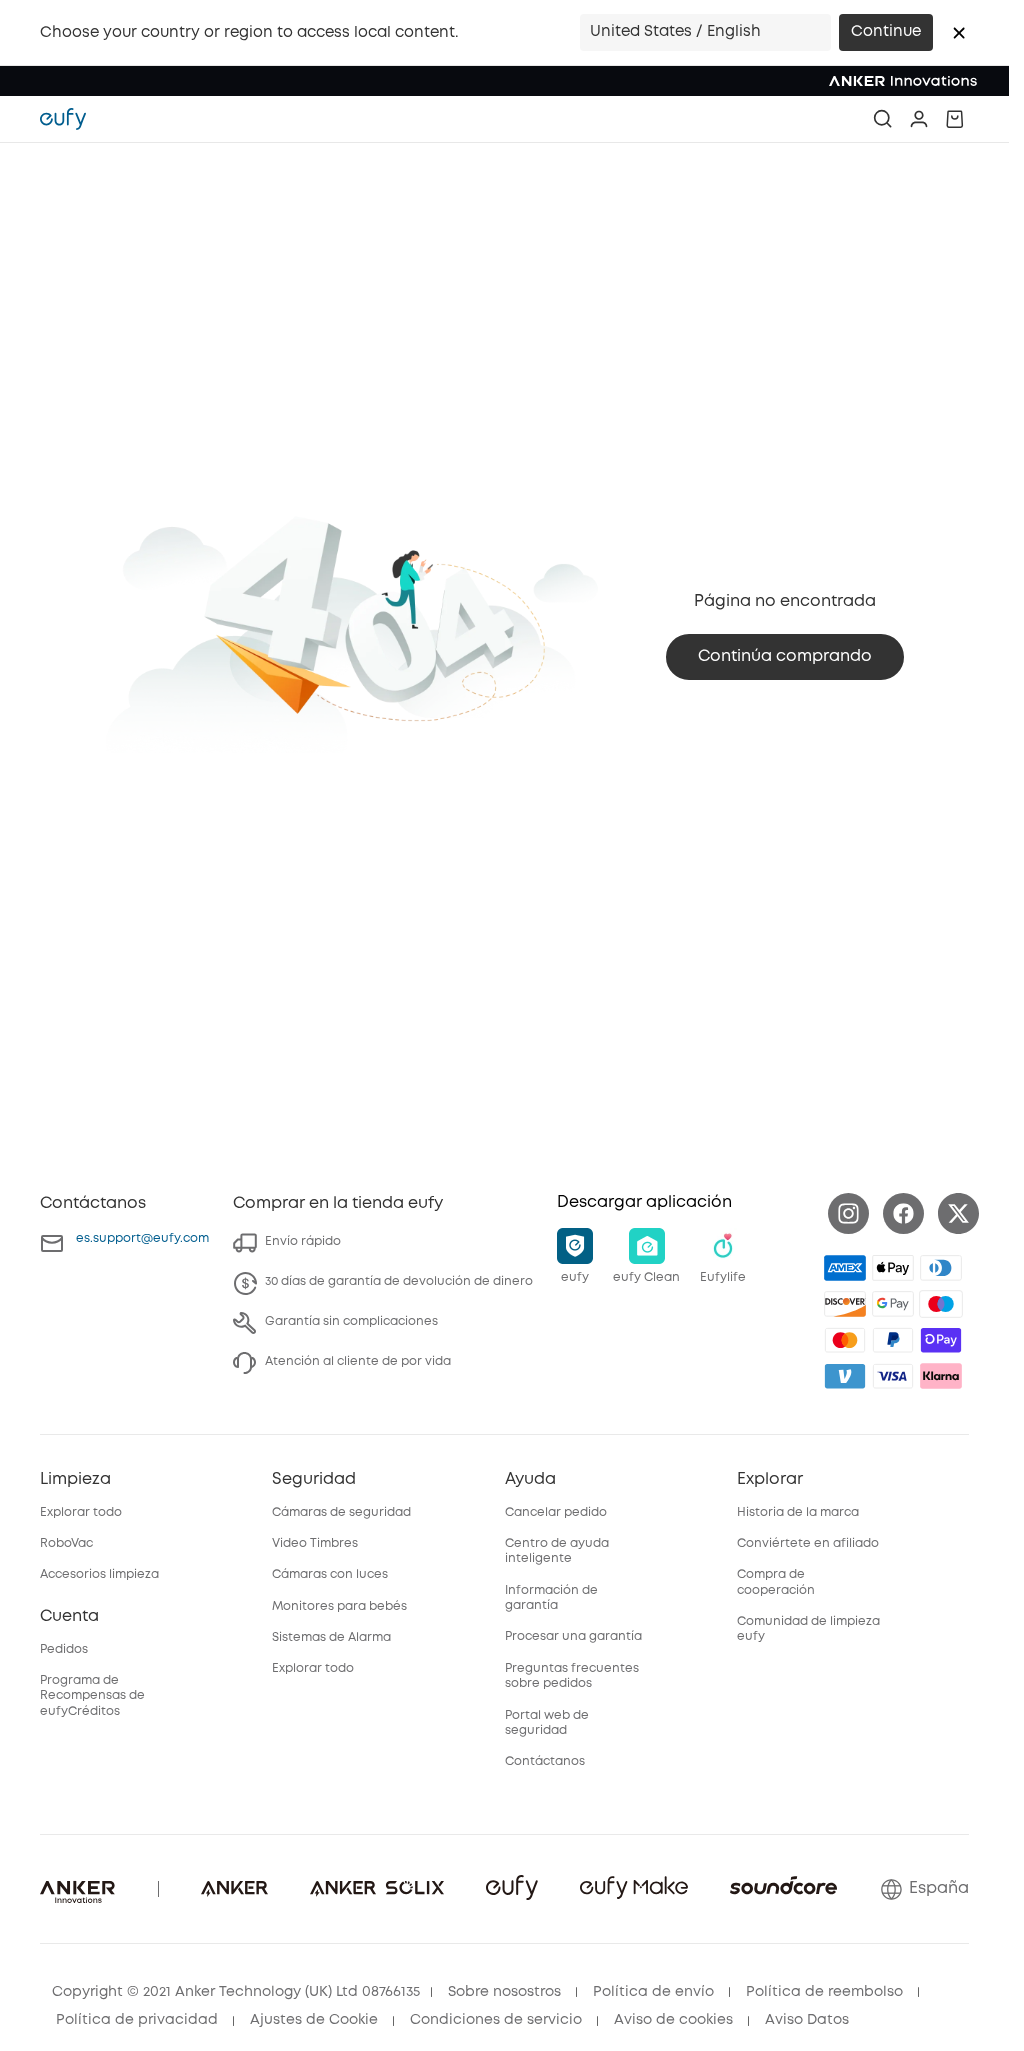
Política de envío (653, 1992)
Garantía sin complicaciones (351, 1321)
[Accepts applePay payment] (893, 1268)
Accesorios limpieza (99, 1574)
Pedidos (64, 1649)
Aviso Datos (807, 2020)
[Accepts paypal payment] (893, 1340)
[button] (959, 33)
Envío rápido (303, 1241)
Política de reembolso (824, 1992)
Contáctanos (545, 1761)
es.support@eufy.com (142, 1238)
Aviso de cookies (673, 2020)
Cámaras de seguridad (341, 1512)
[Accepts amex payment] (845, 1268)
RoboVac (66, 1543)
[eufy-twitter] (958, 1213)
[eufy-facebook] (903, 1213)
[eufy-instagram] (848, 1213)
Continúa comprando (785, 656)
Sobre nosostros (504, 1992)
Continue (886, 32)
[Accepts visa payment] (893, 1376)
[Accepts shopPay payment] (941, 1340)
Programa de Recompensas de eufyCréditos (92, 1696)
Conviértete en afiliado (808, 1543)
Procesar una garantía (573, 1636)
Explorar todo (81, 1512)
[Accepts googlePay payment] (893, 1304)
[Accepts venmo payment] (845, 1376)
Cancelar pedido (556, 1512)
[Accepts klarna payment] (941, 1376)
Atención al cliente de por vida (358, 1361)
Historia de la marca (798, 1512)
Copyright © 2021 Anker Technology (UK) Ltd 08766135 (236, 1992)
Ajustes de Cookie (314, 2020)
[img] (941, 1304)
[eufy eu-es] (73, 119)
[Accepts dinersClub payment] (941, 1268)
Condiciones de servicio (496, 2020)
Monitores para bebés (339, 1606)
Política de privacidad (137, 2020)
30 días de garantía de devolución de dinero (399, 1281)
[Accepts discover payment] (845, 1304)
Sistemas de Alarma (331, 1637)
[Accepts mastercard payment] (845, 1340)
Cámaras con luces (330, 1574)
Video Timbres (315, 1543)
